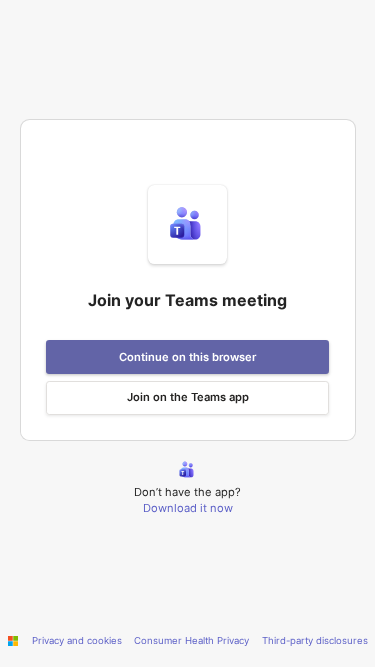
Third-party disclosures (315, 640)
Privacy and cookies (77, 640)
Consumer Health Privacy (191, 640)
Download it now (188, 508)
